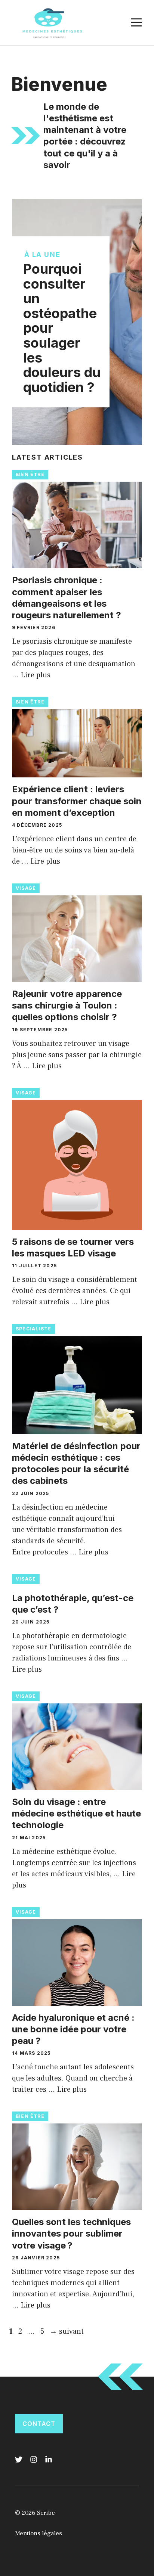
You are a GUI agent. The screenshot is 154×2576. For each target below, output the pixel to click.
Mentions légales (38, 2533)
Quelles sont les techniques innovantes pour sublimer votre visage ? (71, 2233)
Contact (39, 2424)
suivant (67, 2331)
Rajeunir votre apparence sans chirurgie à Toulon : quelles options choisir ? (67, 1005)
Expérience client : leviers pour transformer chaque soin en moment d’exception (77, 801)
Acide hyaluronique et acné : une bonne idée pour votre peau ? (73, 2029)
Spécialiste (33, 1329)
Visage (26, 888)
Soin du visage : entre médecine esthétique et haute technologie (76, 1813)
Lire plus (36, 675)
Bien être (30, 474)
